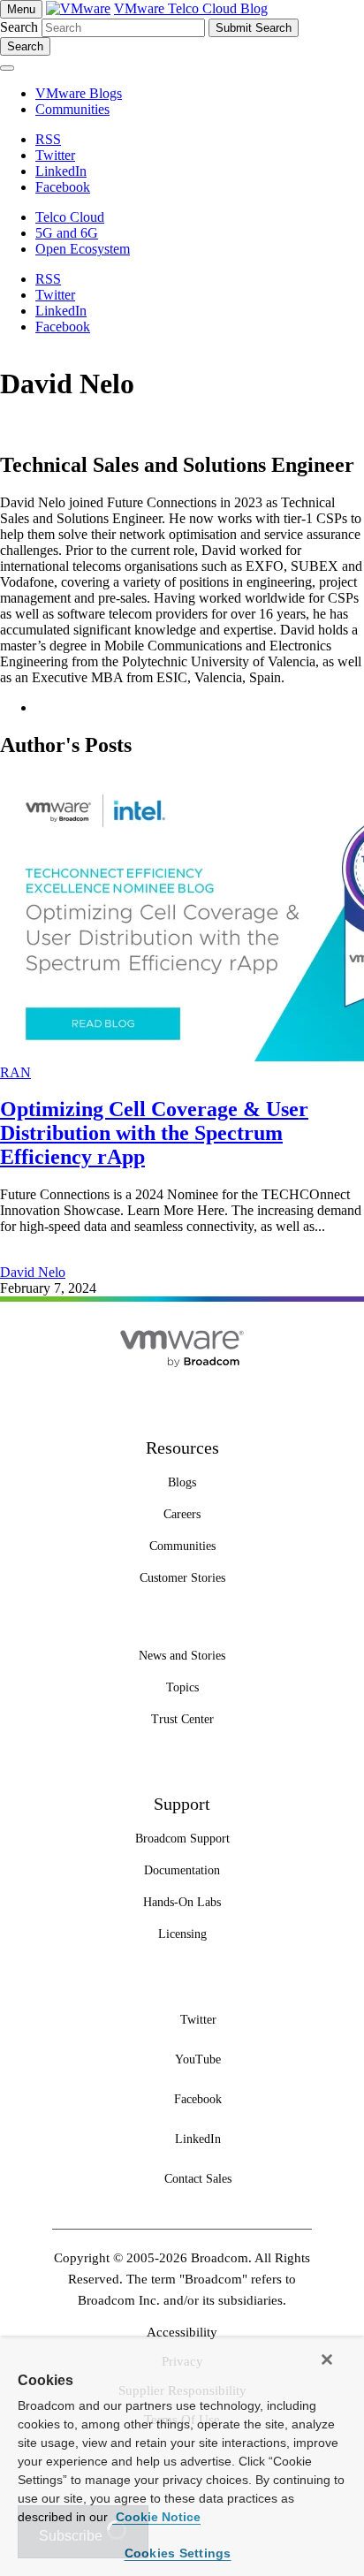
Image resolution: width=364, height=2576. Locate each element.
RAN (15, 1072)
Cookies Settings (178, 2553)
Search (19, 27)
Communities (72, 109)
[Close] (327, 2359)
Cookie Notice (156, 2517)
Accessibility (182, 2332)
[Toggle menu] (7, 68)
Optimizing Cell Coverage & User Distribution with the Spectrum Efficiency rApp (154, 1133)
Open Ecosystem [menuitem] (83, 249)
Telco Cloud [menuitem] (70, 217)
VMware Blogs (79, 93)
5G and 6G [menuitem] (67, 233)
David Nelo (33, 1272)
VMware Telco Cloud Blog (191, 8)
